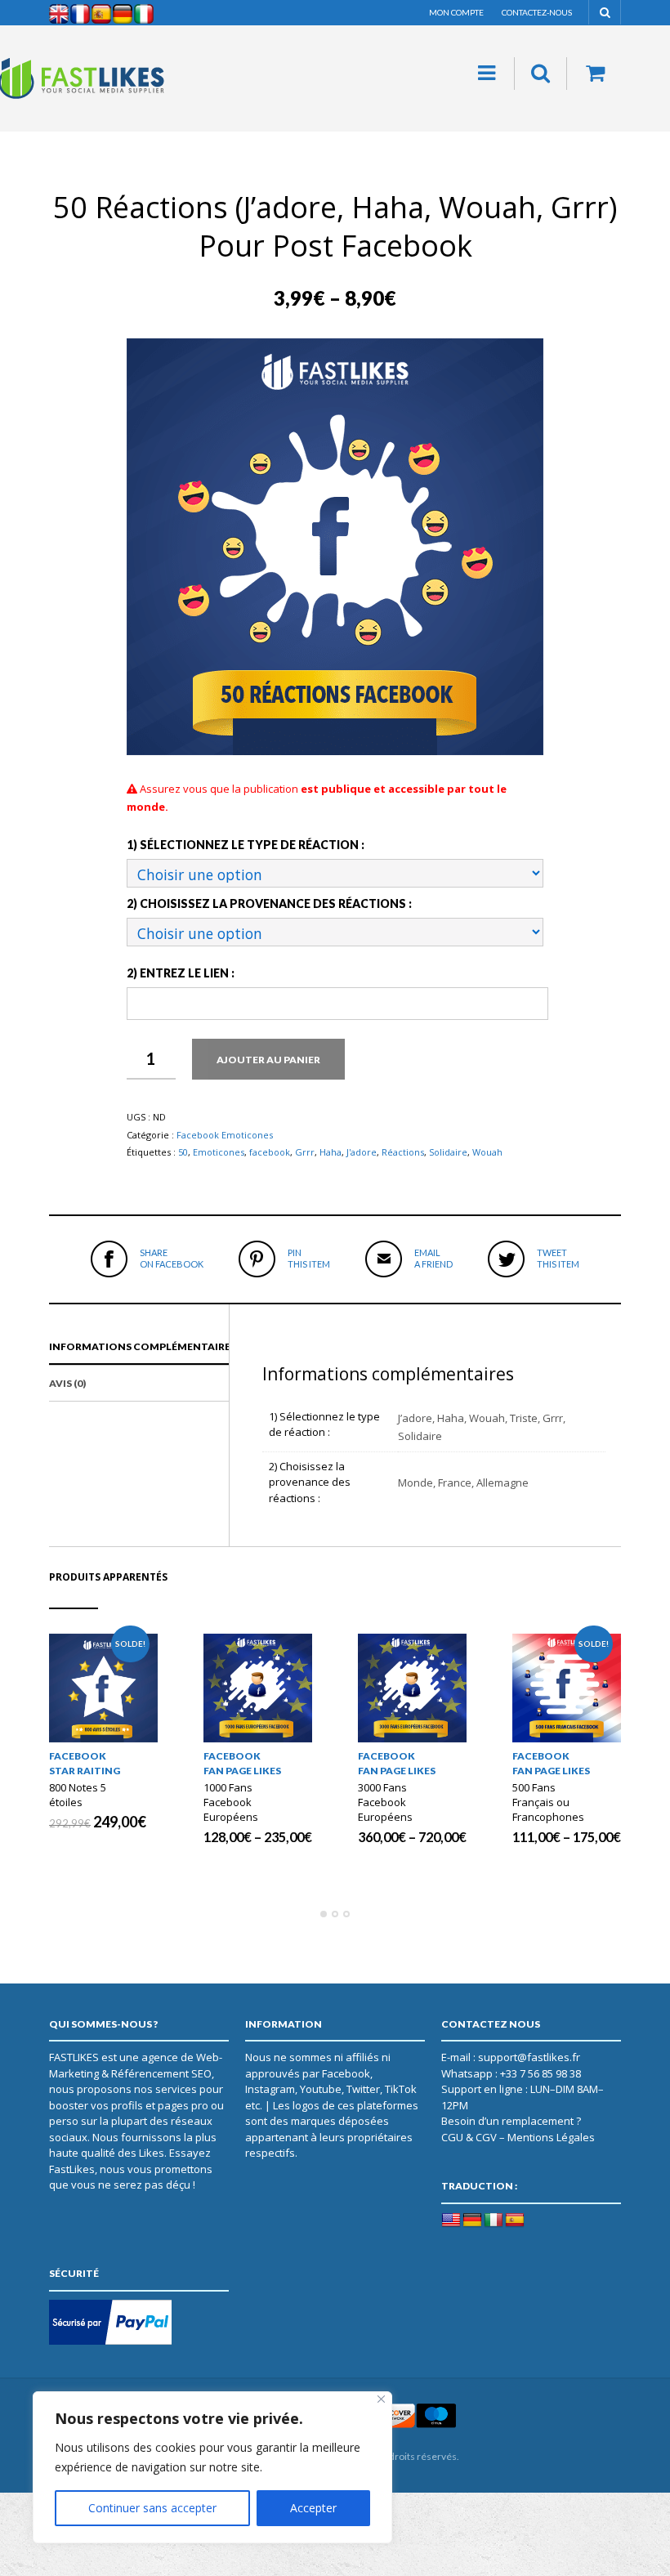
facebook (270, 1152)
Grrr (305, 1152)
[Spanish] (515, 2220)
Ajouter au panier (268, 1060)
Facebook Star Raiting (85, 1763)
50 (183, 1152)
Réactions (403, 1152)
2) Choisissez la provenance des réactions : (269, 903)
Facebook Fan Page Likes (242, 1763)
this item (309, 1258)
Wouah (487, 1152)
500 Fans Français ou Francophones (548, 1802)
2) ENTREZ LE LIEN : (181, 973)
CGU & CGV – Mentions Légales (518, 2137)
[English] (451, 2220)
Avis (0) (67, 1383)
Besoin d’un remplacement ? (511, 2121)
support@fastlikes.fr (529, 2057)
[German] (472, 2220)
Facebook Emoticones (225, 1135)
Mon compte (456, 12)
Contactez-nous (537, 12)
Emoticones (219, 1152)
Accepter (313, 2508)
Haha (331, 1152)
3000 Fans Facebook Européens (385, 1802)
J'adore (362, 1152)
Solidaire (448, 1152)
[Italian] (494, 2220)
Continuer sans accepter (152, 2508)
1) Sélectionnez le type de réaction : (246, 845)
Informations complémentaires (143, 1346)
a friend (433, 1258)
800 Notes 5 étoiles (78, 1795)
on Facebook (172, 1258)
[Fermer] (381, 2399)
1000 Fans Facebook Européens (231, 1802)
